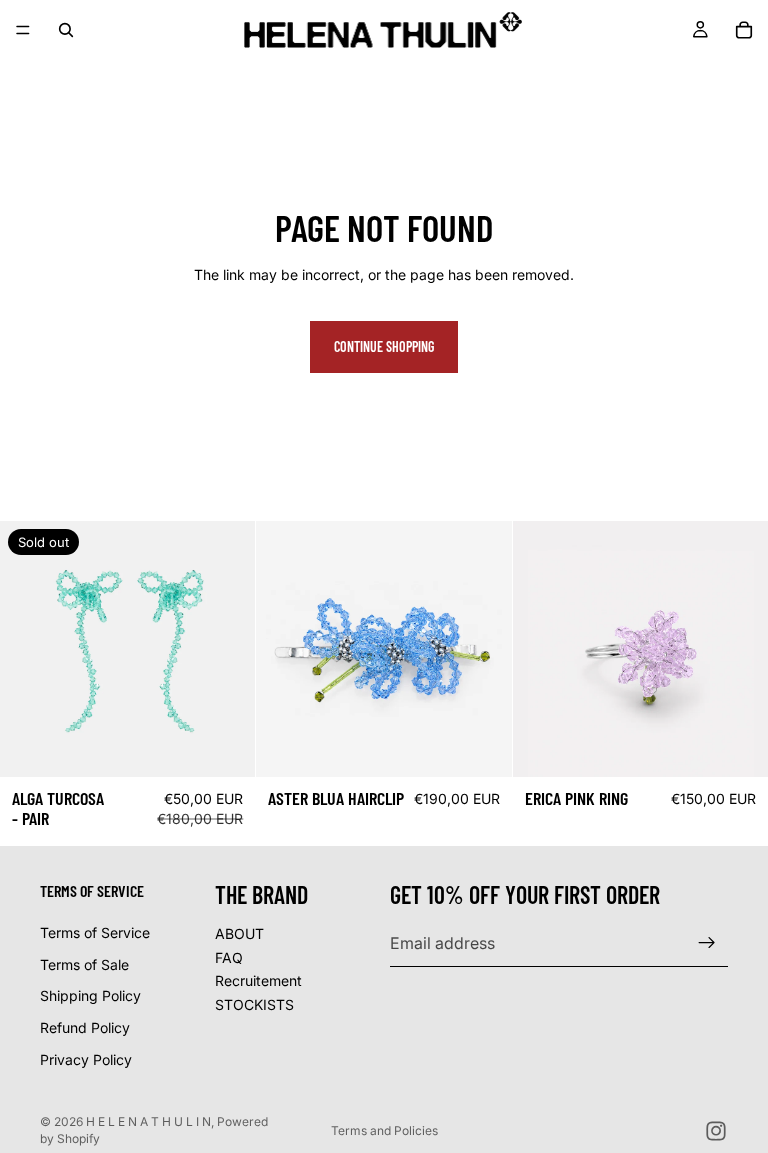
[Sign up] (707, 943)
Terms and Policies (384, 1130)
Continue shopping (384, 346)
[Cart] (744, 30)
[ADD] (481, 746)
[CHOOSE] (737, 746)
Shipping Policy (90, 995)
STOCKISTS (254, 1004)
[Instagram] (716, 1131)
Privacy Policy (86, 1058)
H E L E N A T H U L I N (148, 1121)
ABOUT (239, 933)
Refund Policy (85, 1027)
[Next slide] (225, 649)
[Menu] (23, 30)
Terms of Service (95, 932)
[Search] (66, 30)
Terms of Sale (84, 964)
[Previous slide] (30, 649)
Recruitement (258, 980)
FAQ (229, 956)
